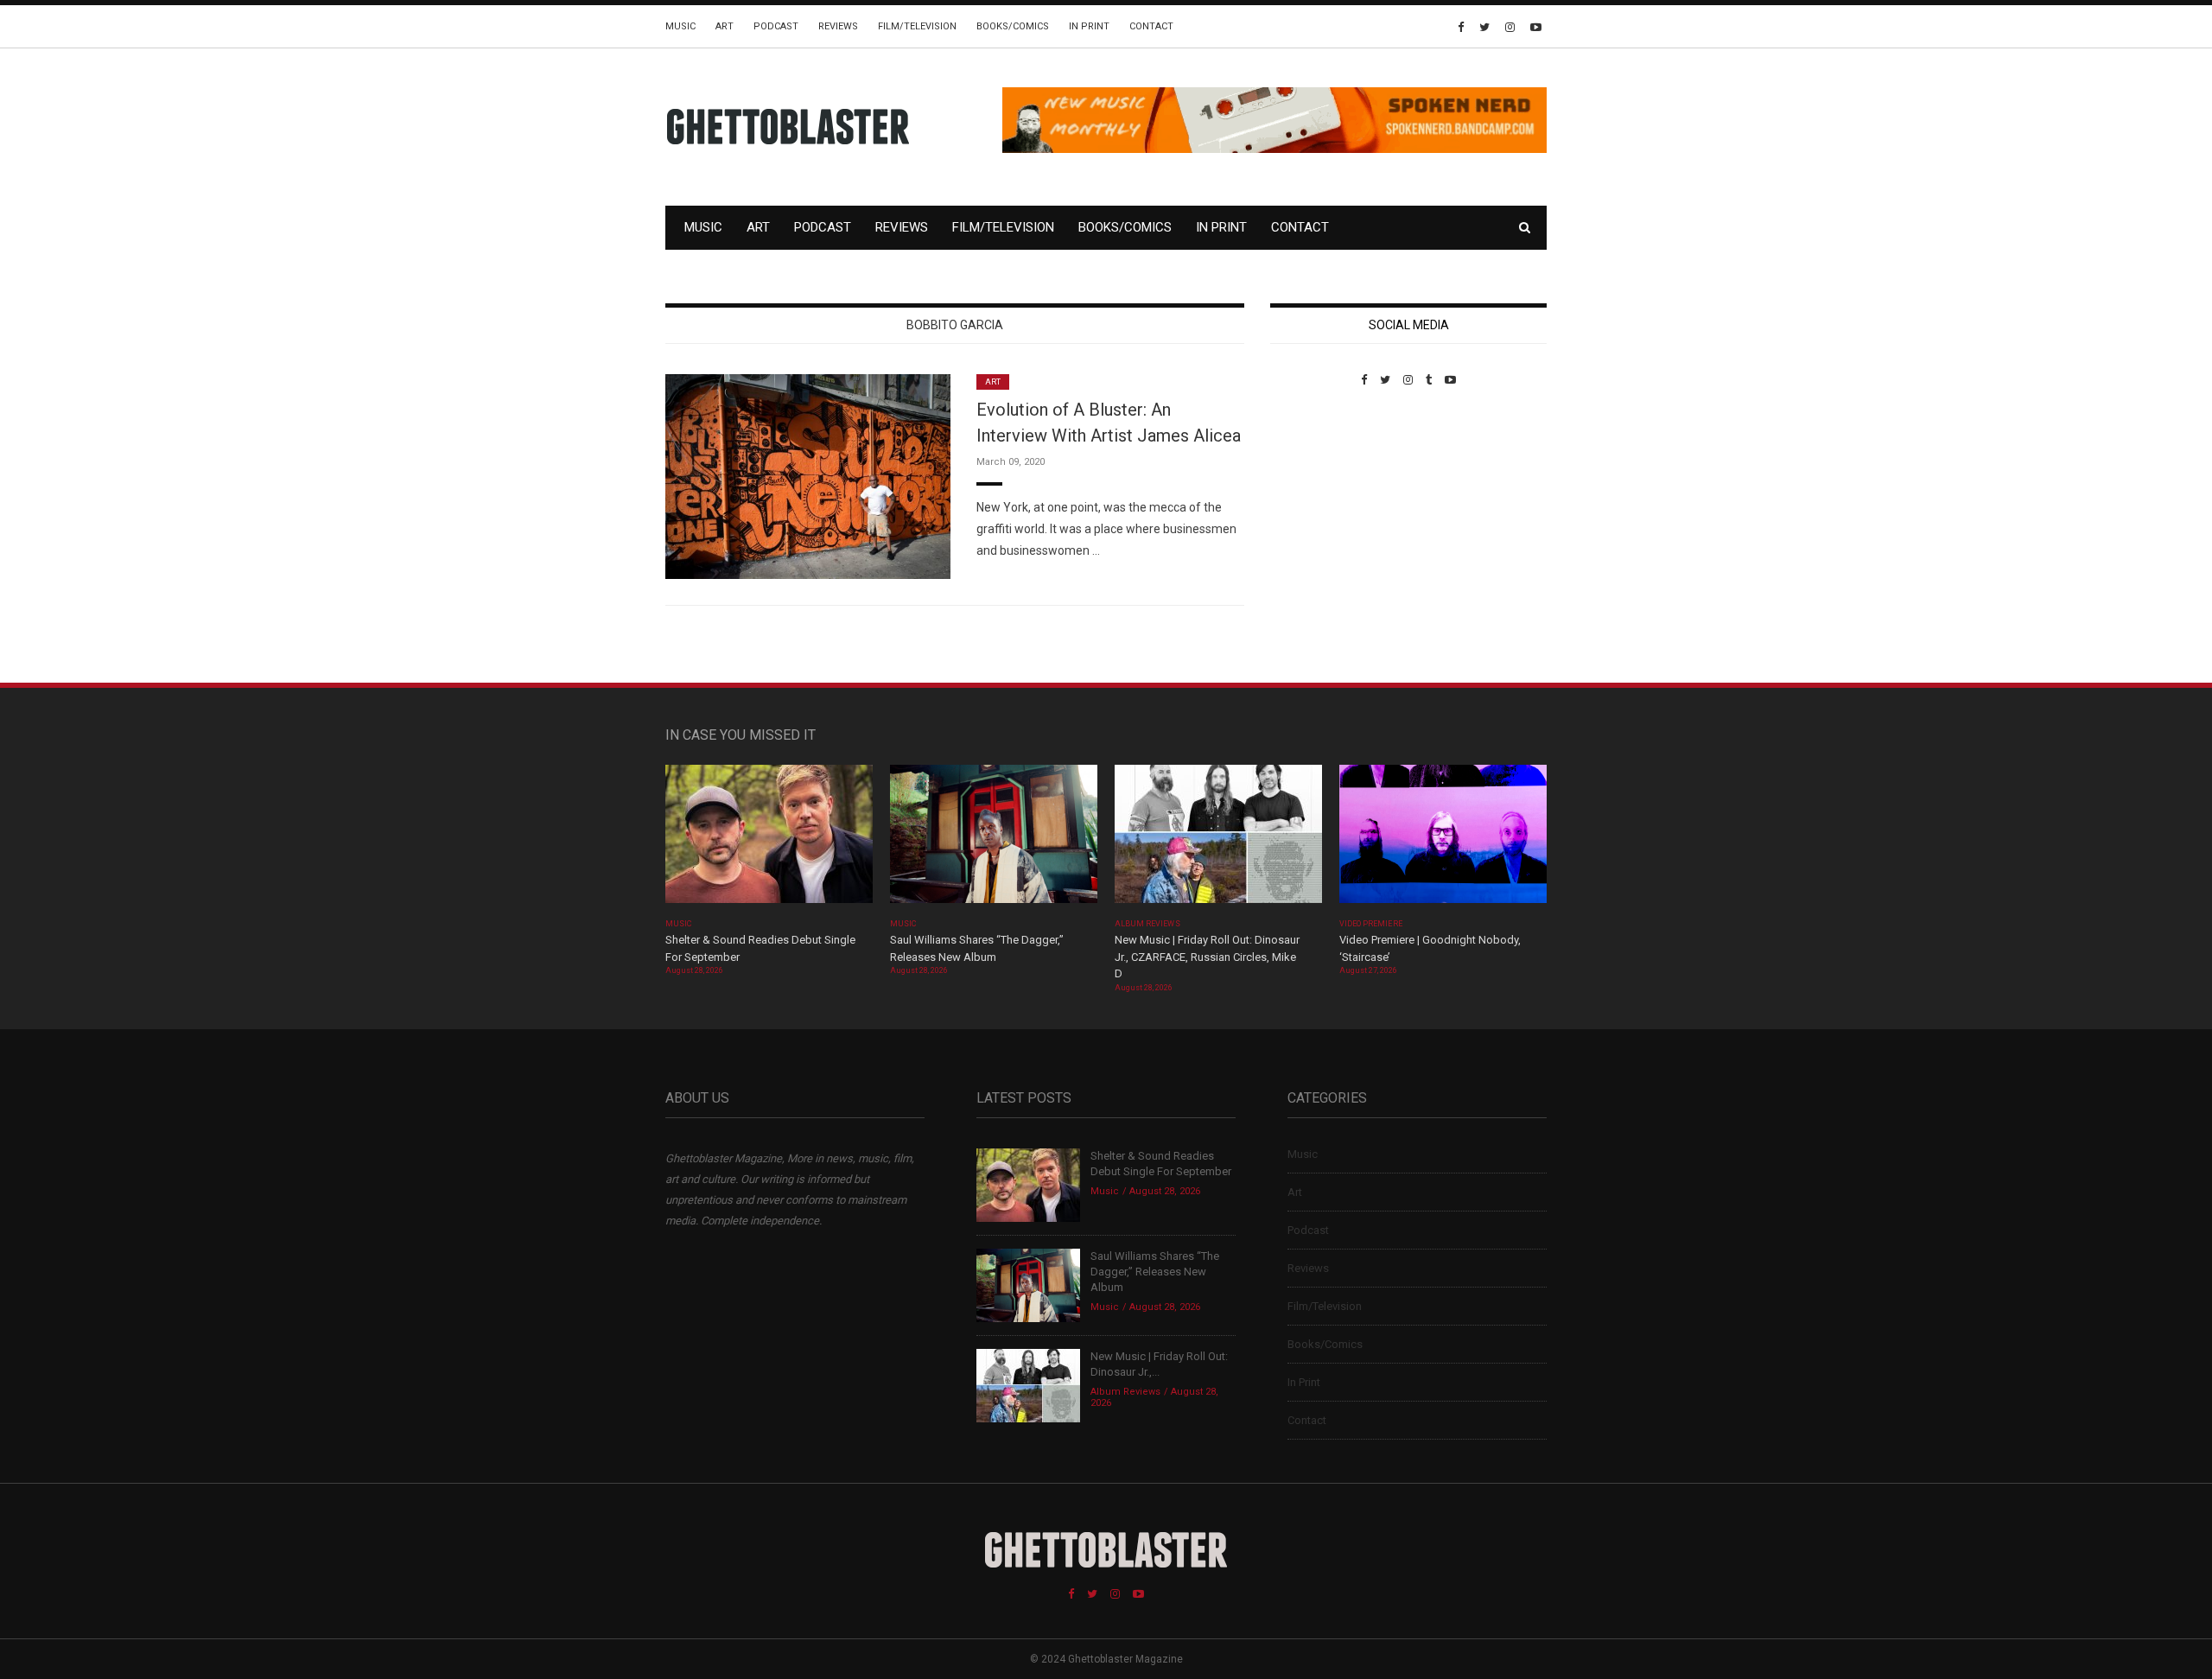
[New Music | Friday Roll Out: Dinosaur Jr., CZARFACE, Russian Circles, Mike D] (1218, 839)
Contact (1151, 26)
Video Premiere (1371, 924)
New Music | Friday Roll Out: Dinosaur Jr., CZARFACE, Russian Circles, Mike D (1207, 957)
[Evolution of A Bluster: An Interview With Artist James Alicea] (808, 476)
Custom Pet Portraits (1321, 505)
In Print (1089, 26)
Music (680, 26)
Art (725, 26)
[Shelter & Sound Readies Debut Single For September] (769, 839)
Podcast (776, 26)
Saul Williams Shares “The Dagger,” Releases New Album (1155, 1272)
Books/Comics (1013, 26)
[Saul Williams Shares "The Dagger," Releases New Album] (994, 839)
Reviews (838, 26)
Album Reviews (1147, 924)
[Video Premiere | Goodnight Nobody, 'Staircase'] (1443, 839)
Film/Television (917, 26)
